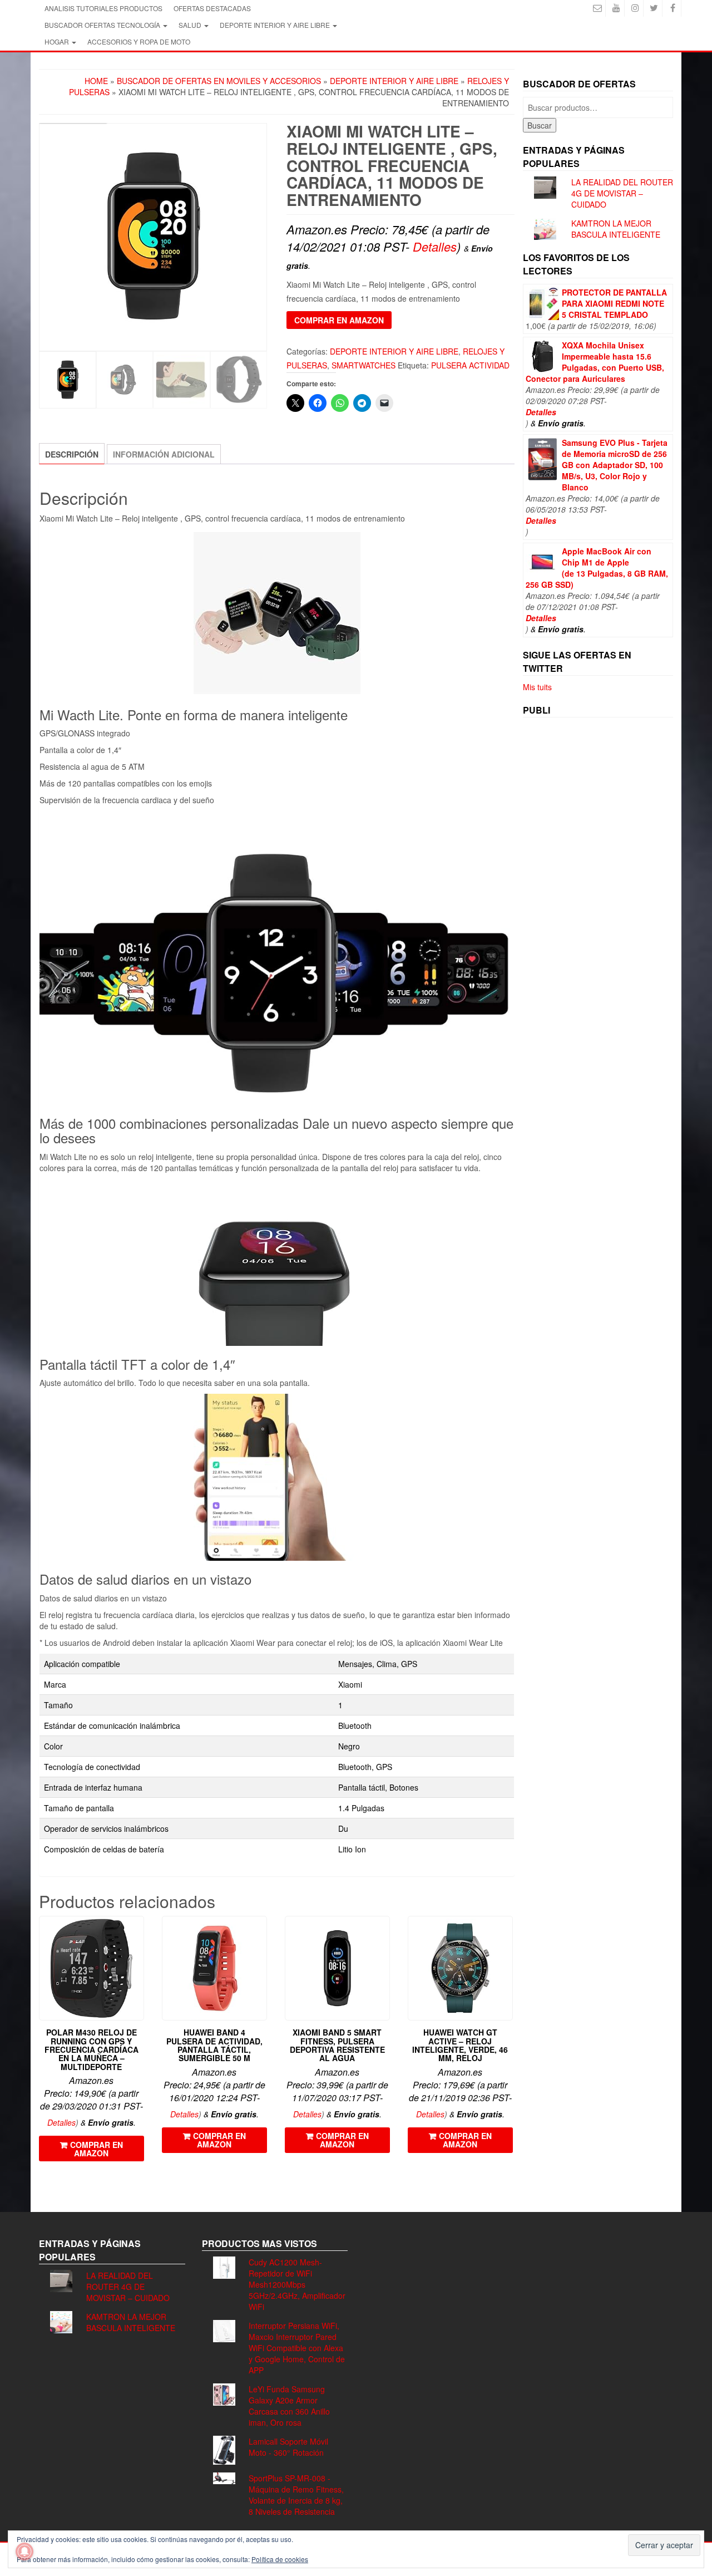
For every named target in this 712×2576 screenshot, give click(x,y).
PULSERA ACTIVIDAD (470, 365)
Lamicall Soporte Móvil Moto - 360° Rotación (288, 2447)
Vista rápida (139, 1932)
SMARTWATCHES (364, 365)
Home (96, 81)
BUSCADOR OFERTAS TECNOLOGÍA (103, 25)
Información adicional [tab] (164, 454)
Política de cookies (280, 2559)
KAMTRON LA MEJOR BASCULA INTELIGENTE (616, 229)
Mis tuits (537, 687)
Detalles (435, 246)
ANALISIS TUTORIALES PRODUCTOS (103, 8)
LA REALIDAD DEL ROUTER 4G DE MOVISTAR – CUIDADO (622, 193)
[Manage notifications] (24, 2552)
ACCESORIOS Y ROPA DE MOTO (139, 41)
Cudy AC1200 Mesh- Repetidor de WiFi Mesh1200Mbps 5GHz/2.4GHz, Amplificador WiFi (297, 2284)
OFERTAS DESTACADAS (212, 8)
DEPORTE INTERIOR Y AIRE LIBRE (276, 25)
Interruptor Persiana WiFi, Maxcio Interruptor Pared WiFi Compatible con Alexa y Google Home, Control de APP (297, 2348)
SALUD (191, 25)
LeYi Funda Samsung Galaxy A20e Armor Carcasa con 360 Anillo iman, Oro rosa (289, 2406)
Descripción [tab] (72, 454)
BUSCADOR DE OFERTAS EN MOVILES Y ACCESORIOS (219, 81)
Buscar (540, 125)
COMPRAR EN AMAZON (339, 320)
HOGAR (58, 41)
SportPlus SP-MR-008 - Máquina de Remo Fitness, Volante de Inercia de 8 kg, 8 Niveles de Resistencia (296, 2495)
